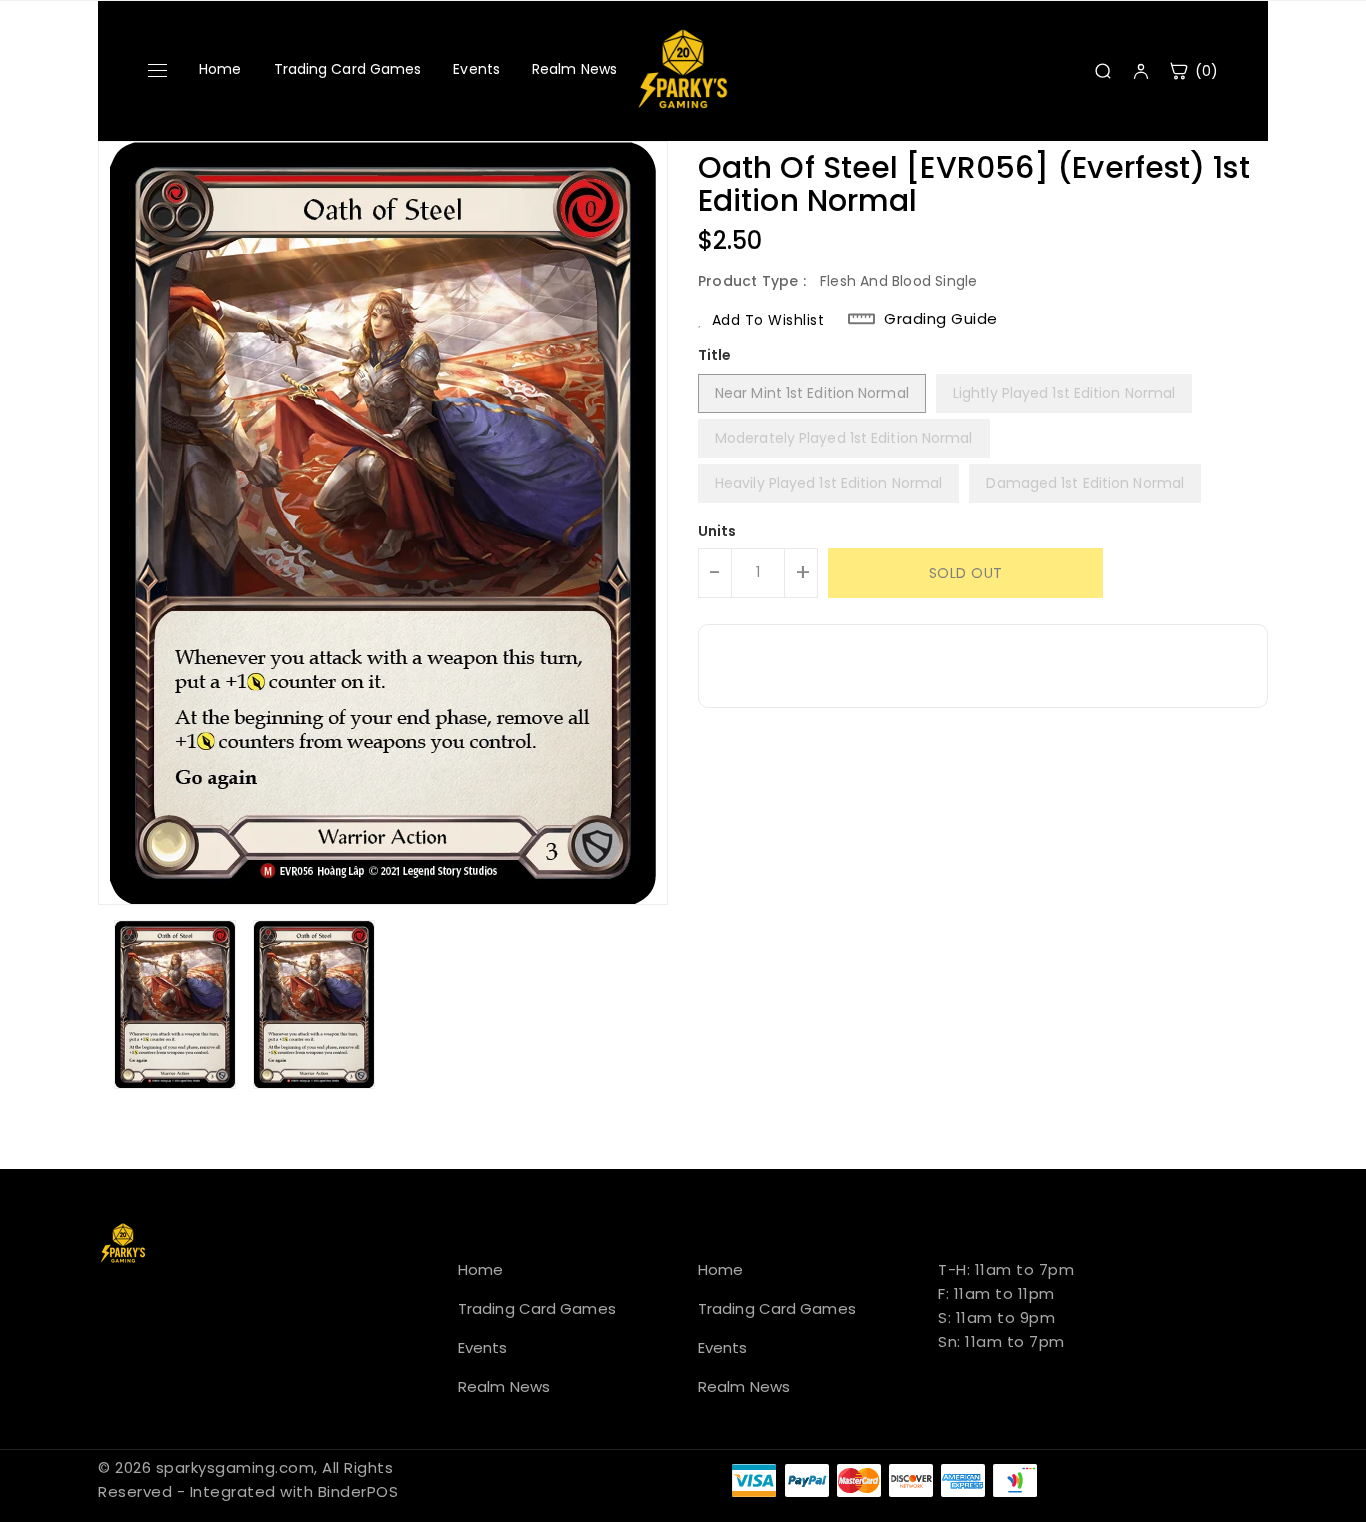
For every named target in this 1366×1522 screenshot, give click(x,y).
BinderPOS (358, 1491)
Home (220, 69)
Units (717, 531)
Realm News (574, 69)
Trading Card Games (348, 69)
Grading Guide (941, 319)
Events (476, 69)
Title (715, 355)
